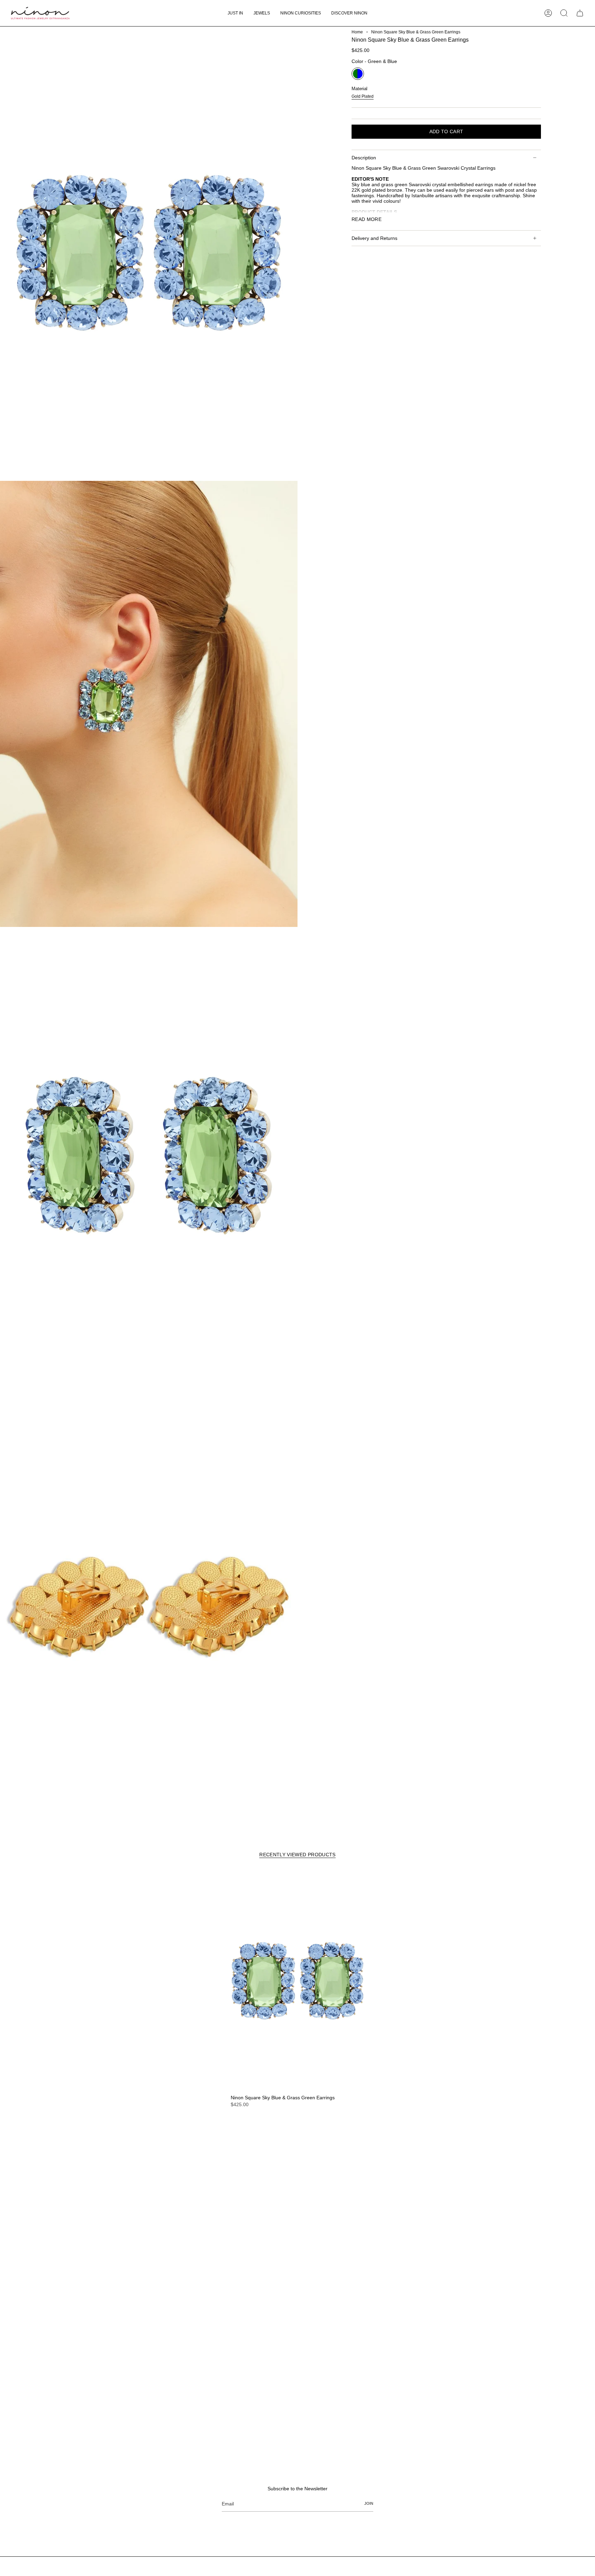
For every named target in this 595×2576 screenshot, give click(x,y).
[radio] (358, 74)
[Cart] (580, 13)
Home (357, 32)
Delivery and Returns (374, 238)
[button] (262, 13)
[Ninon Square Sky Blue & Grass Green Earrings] (297, 1981)
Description (364, 158)
